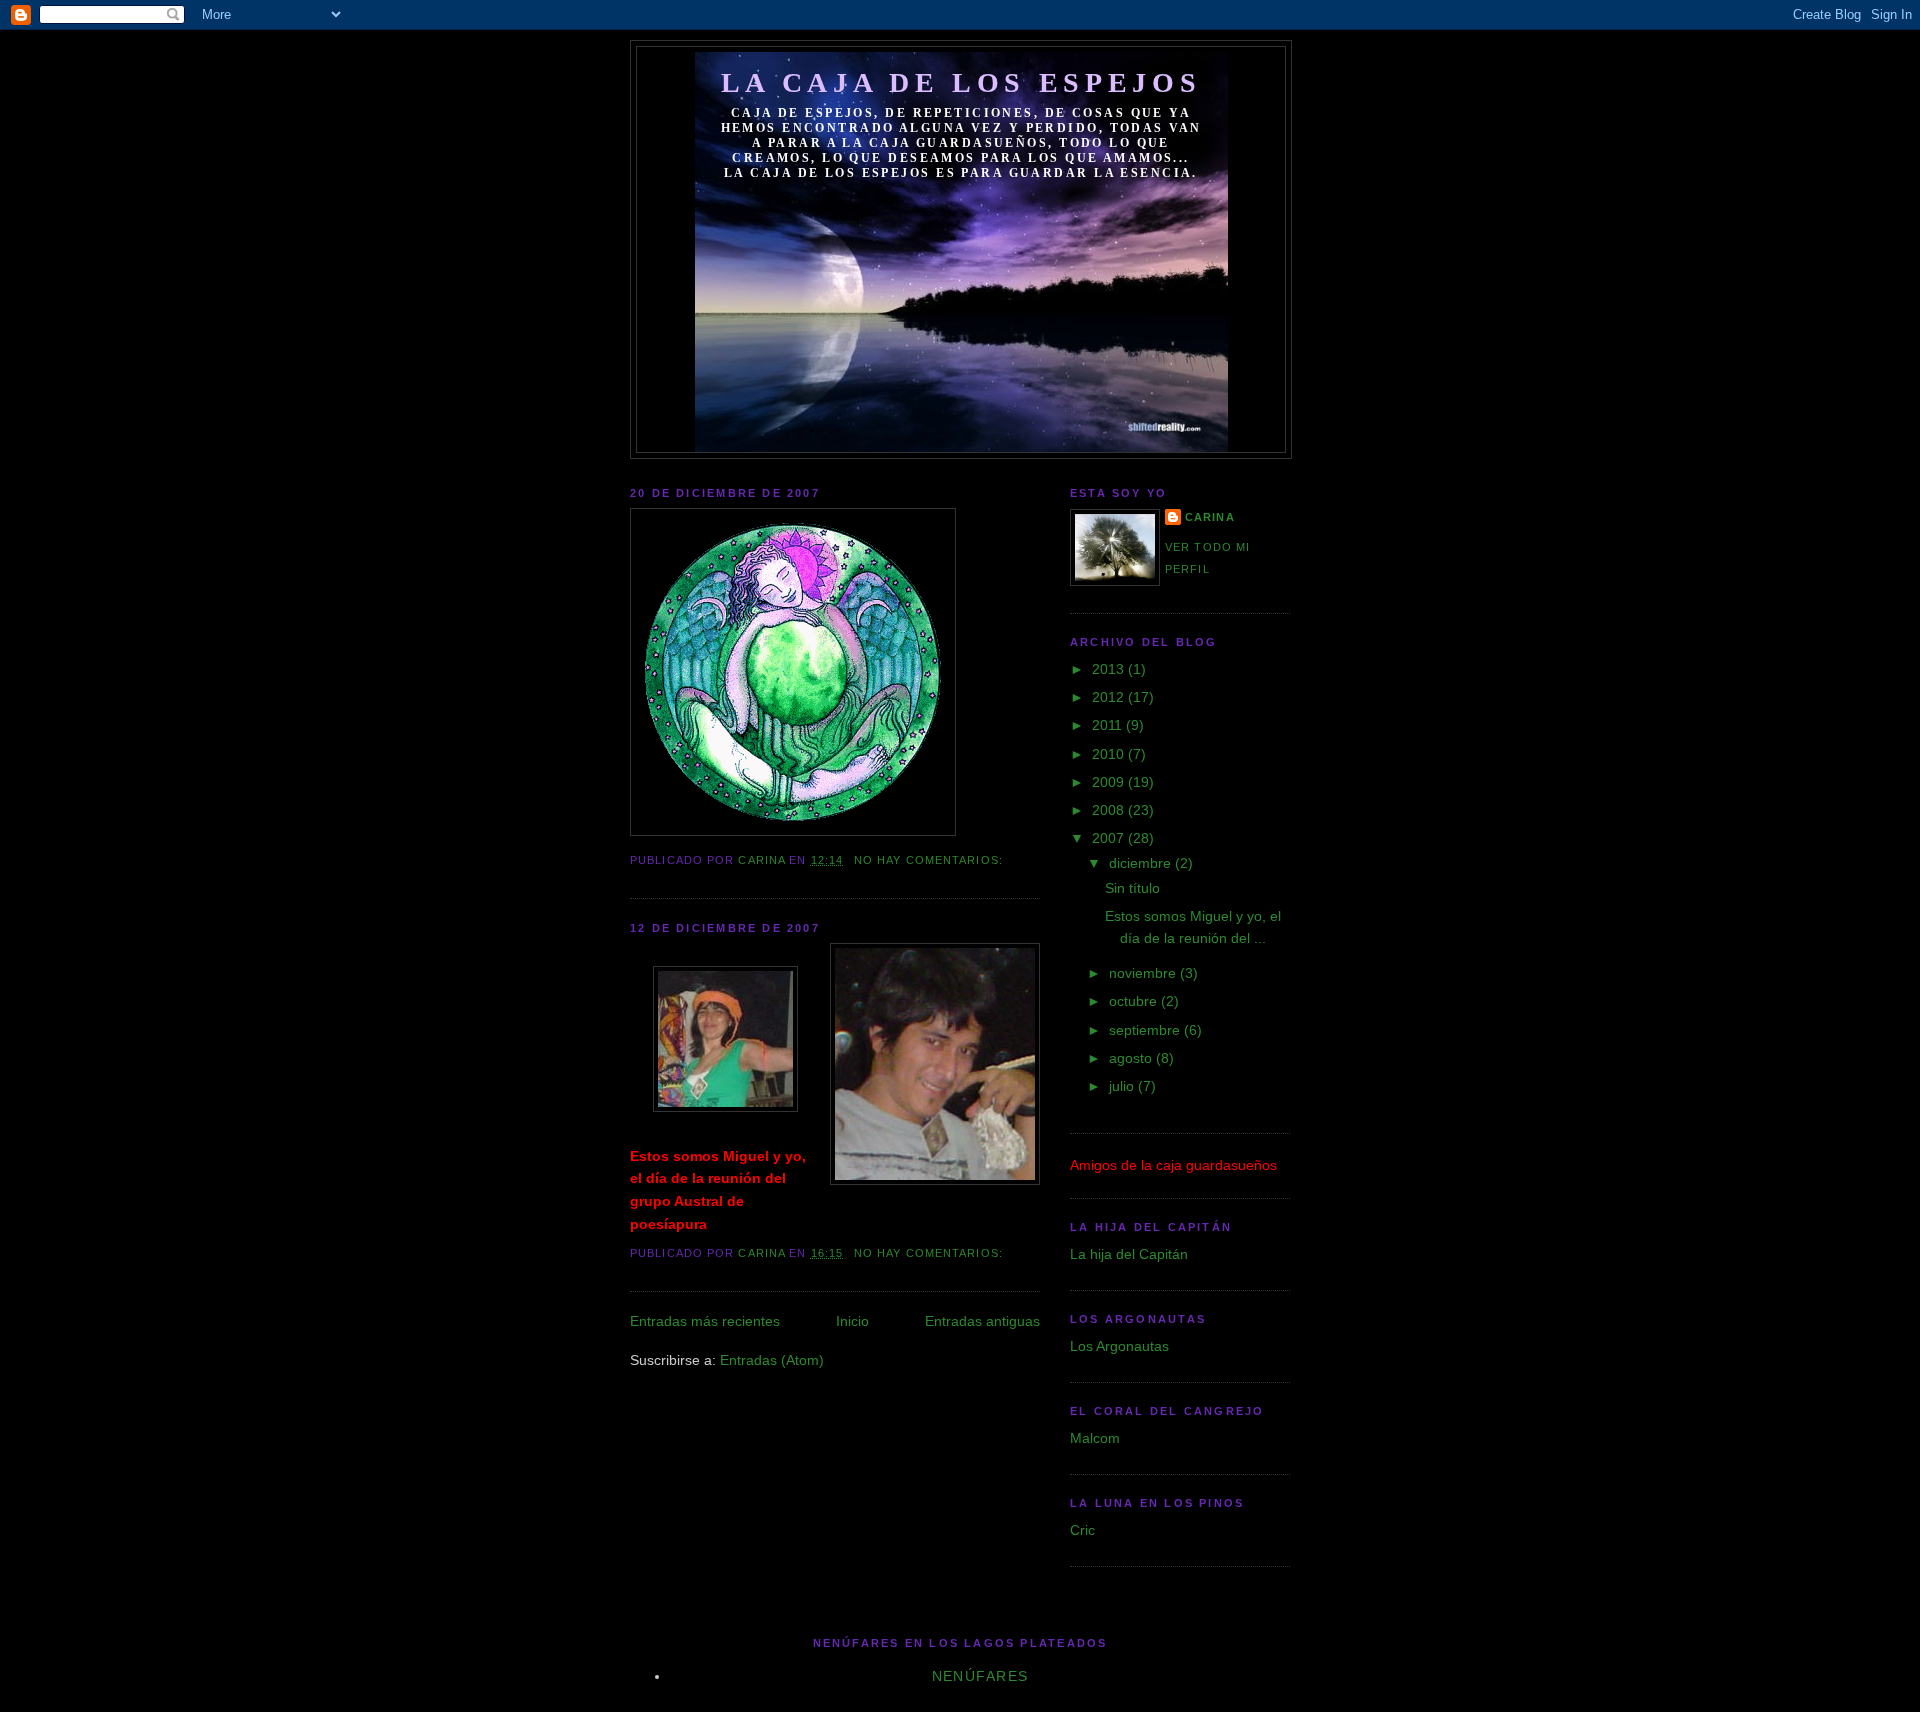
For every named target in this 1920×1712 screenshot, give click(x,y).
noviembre (1144, 973)
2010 (1110, 754)
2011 (1109, 725)
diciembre (1142, 863)
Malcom (1095, 1438)
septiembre (1146, 1030)
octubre (1135, 1001)
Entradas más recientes (705, 1321)
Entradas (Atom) (772, 1360)
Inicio (852, 1321)
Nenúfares (980, 1676)
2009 (1110, 782)
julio (1123, 1086)
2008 (1110, 810)
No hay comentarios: (930, 860)
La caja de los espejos (961, 82)
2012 (1110, 697)
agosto (1132, 1058)
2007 (1110, 838)
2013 (1110, 669)
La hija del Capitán (1129, 1254)
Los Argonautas (1119, 1346)
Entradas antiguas (982, 1321)
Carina (1210, 517)
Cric (1082, 1530)
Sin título (1132, 888)
